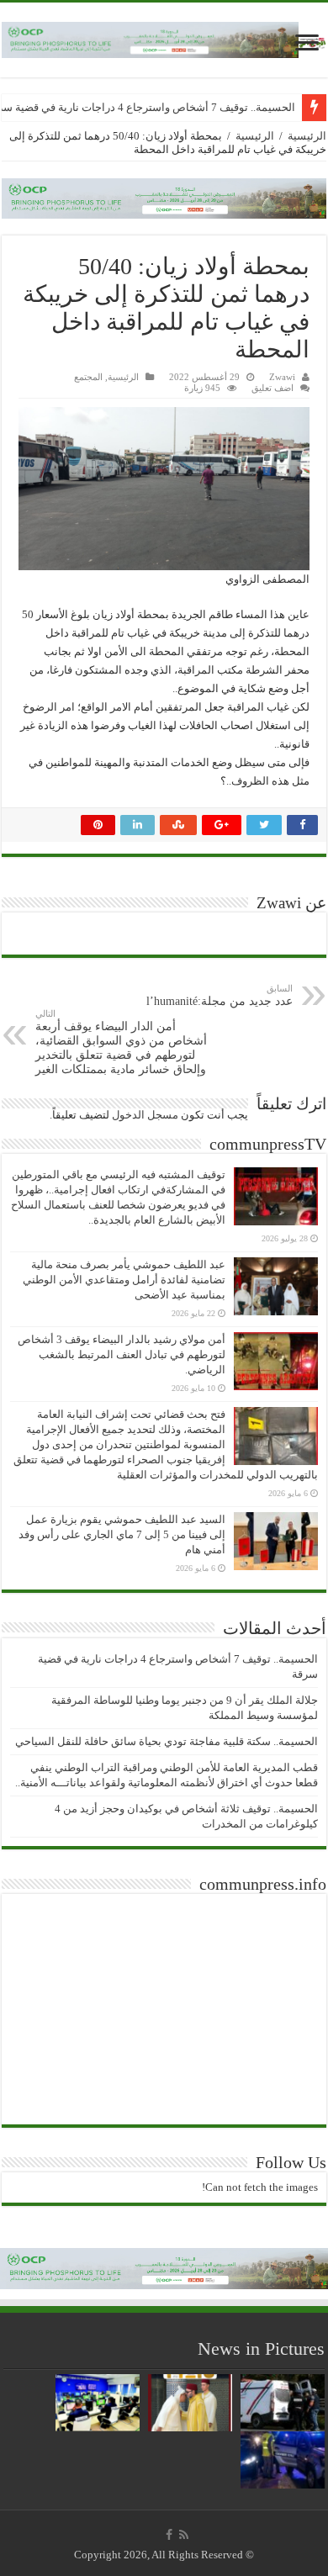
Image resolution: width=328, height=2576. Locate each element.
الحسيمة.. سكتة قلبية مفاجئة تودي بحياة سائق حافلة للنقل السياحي (167, 1741)
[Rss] (184, 2535)
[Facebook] (169, 2535)
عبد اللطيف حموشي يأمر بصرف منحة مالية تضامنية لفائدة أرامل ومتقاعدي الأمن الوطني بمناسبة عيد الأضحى (124, 1280)
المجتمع (88, 377)
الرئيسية (307, 136)
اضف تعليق (272, 388)
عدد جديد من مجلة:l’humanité (220, 995)
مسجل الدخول (145, 1115)
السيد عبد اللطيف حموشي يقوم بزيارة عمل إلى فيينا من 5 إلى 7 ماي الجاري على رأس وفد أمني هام (122, 1534)
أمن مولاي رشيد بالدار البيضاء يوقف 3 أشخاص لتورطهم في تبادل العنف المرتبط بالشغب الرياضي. (122, 1354)
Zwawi (282, 377)
